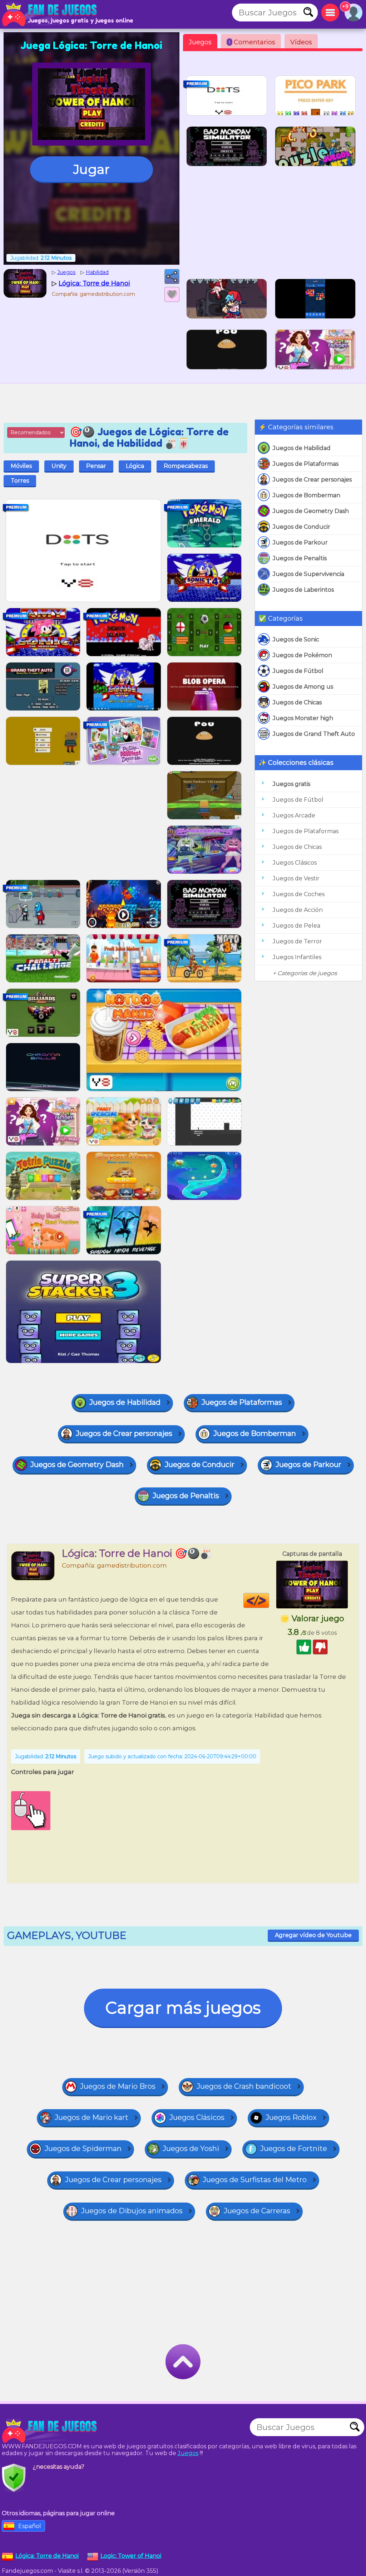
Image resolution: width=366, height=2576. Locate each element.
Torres (20, 481)
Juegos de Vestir (296, 878)
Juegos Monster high (303, 718)
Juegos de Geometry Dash (311, 511)
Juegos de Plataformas (306, 464)
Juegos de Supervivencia (308, 574)
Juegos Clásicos (295, 863)
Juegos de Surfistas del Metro (255, 2180)
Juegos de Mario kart (91, 2117)
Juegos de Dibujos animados (132, 2211)
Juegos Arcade (294, 815)
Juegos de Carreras (257, 2211)
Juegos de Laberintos (303, 590)
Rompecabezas (186, 466)
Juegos (200, 42)
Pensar (96, 466)
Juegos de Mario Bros (118, 2086)
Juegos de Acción (298, 910)
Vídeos (301, 42)
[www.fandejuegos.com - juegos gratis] (50, 2431)
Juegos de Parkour (300, 542)
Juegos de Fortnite (294, 2149)
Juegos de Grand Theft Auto (314, 734)
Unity (59, 466)
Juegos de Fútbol (298, 671)
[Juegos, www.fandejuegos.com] (50, 14)
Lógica (135, 466)
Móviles (21, 466)
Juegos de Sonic (296, 639)
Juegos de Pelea (296, 926)
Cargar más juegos (183, 2008)
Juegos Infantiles (297, 957)
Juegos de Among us (303, 687)
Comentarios (252, 42)
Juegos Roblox (291, 2117)
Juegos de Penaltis (300, 558)
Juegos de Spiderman (83, 2149)
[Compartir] (172, 277)
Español (30, 2526)
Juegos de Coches (299, 894)
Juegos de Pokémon (302, 655)
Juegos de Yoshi (191, 2149)
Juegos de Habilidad (302, 448)
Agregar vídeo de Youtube (313, 1935)
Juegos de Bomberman (306, 495)
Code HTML (269, 1600)
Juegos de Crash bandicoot (244, 2086)
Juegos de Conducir (301, 527)
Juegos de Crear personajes (312, 480)
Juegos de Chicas (297, 702)
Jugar (91, 169)
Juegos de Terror (297, 941)
